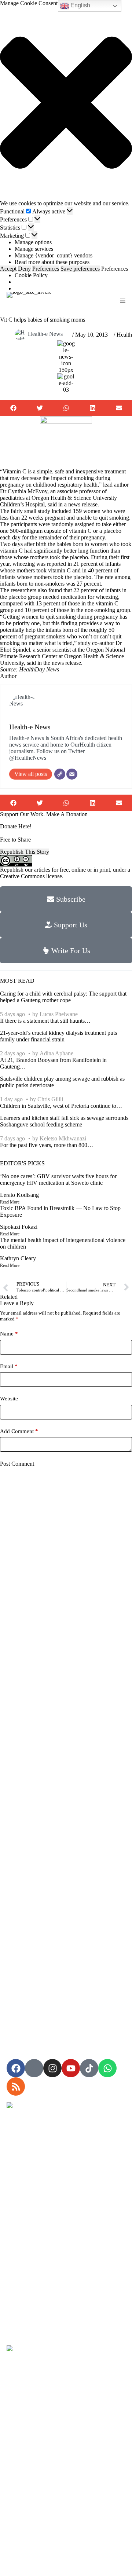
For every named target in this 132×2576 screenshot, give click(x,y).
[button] (66, 103)
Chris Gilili (50, 1099)
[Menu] (123, 301)
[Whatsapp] (107, 2068)
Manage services (34, 249)
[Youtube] (71, 2068)
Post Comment (17, 1464)
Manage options (33, 242)
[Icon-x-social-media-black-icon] (34, 2068)
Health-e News (45, 334)
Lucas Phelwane (59, 1014)
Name (9, 1334)
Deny (24, 269)
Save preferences (80, 269)
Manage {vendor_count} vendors (54, 255)
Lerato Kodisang (19, 1195)
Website (9, 1399)
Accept (8, 269)
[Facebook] (16, 2068)
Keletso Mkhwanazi (63, 1138)
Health (124, 335)
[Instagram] (52, 2068)
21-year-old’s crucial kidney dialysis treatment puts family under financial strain (58, 1036)
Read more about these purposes (52, 262)
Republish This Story (25, 852)
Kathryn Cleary (18, 1258)
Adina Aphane (56, 1053)
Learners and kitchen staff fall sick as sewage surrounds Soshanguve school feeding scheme (64, 1121)
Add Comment (19, 1431)
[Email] (72, 774)
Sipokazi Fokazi (19, 1227)
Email (9, 1366)
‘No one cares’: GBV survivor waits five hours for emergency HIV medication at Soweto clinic (58, 1179)
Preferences (46, 269)
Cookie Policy (31, 275)
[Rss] (16, 2086)
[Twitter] (60, 774)
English (80, 5)
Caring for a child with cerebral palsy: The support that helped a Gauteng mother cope (63, 997)
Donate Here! (16, 826)
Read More (10, 1202)
